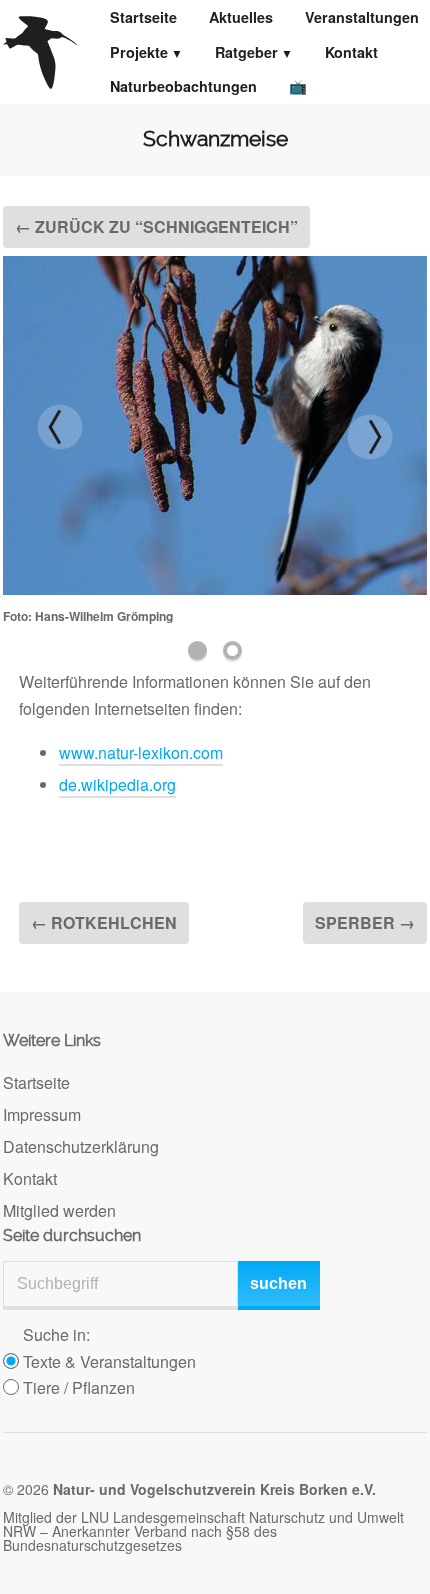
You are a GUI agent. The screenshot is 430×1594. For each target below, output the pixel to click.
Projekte (139, 52)
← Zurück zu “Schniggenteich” (156, 226)
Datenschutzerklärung (81, 1146)
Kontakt (351, 52)
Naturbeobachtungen (183, 86)
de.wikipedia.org (117, 784)
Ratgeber (246, 52)
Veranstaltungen (362, 17)
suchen (278, 1283)
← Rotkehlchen (104, 922)
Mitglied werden (59, 1210)
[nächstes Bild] (370, 437)
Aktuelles (241, 17)
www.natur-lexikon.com (141, 752)
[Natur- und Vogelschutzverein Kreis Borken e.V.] (40, 52)
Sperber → (365, 922)
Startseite (143, 17)
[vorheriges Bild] (60, 427)
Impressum (42, 1114)
